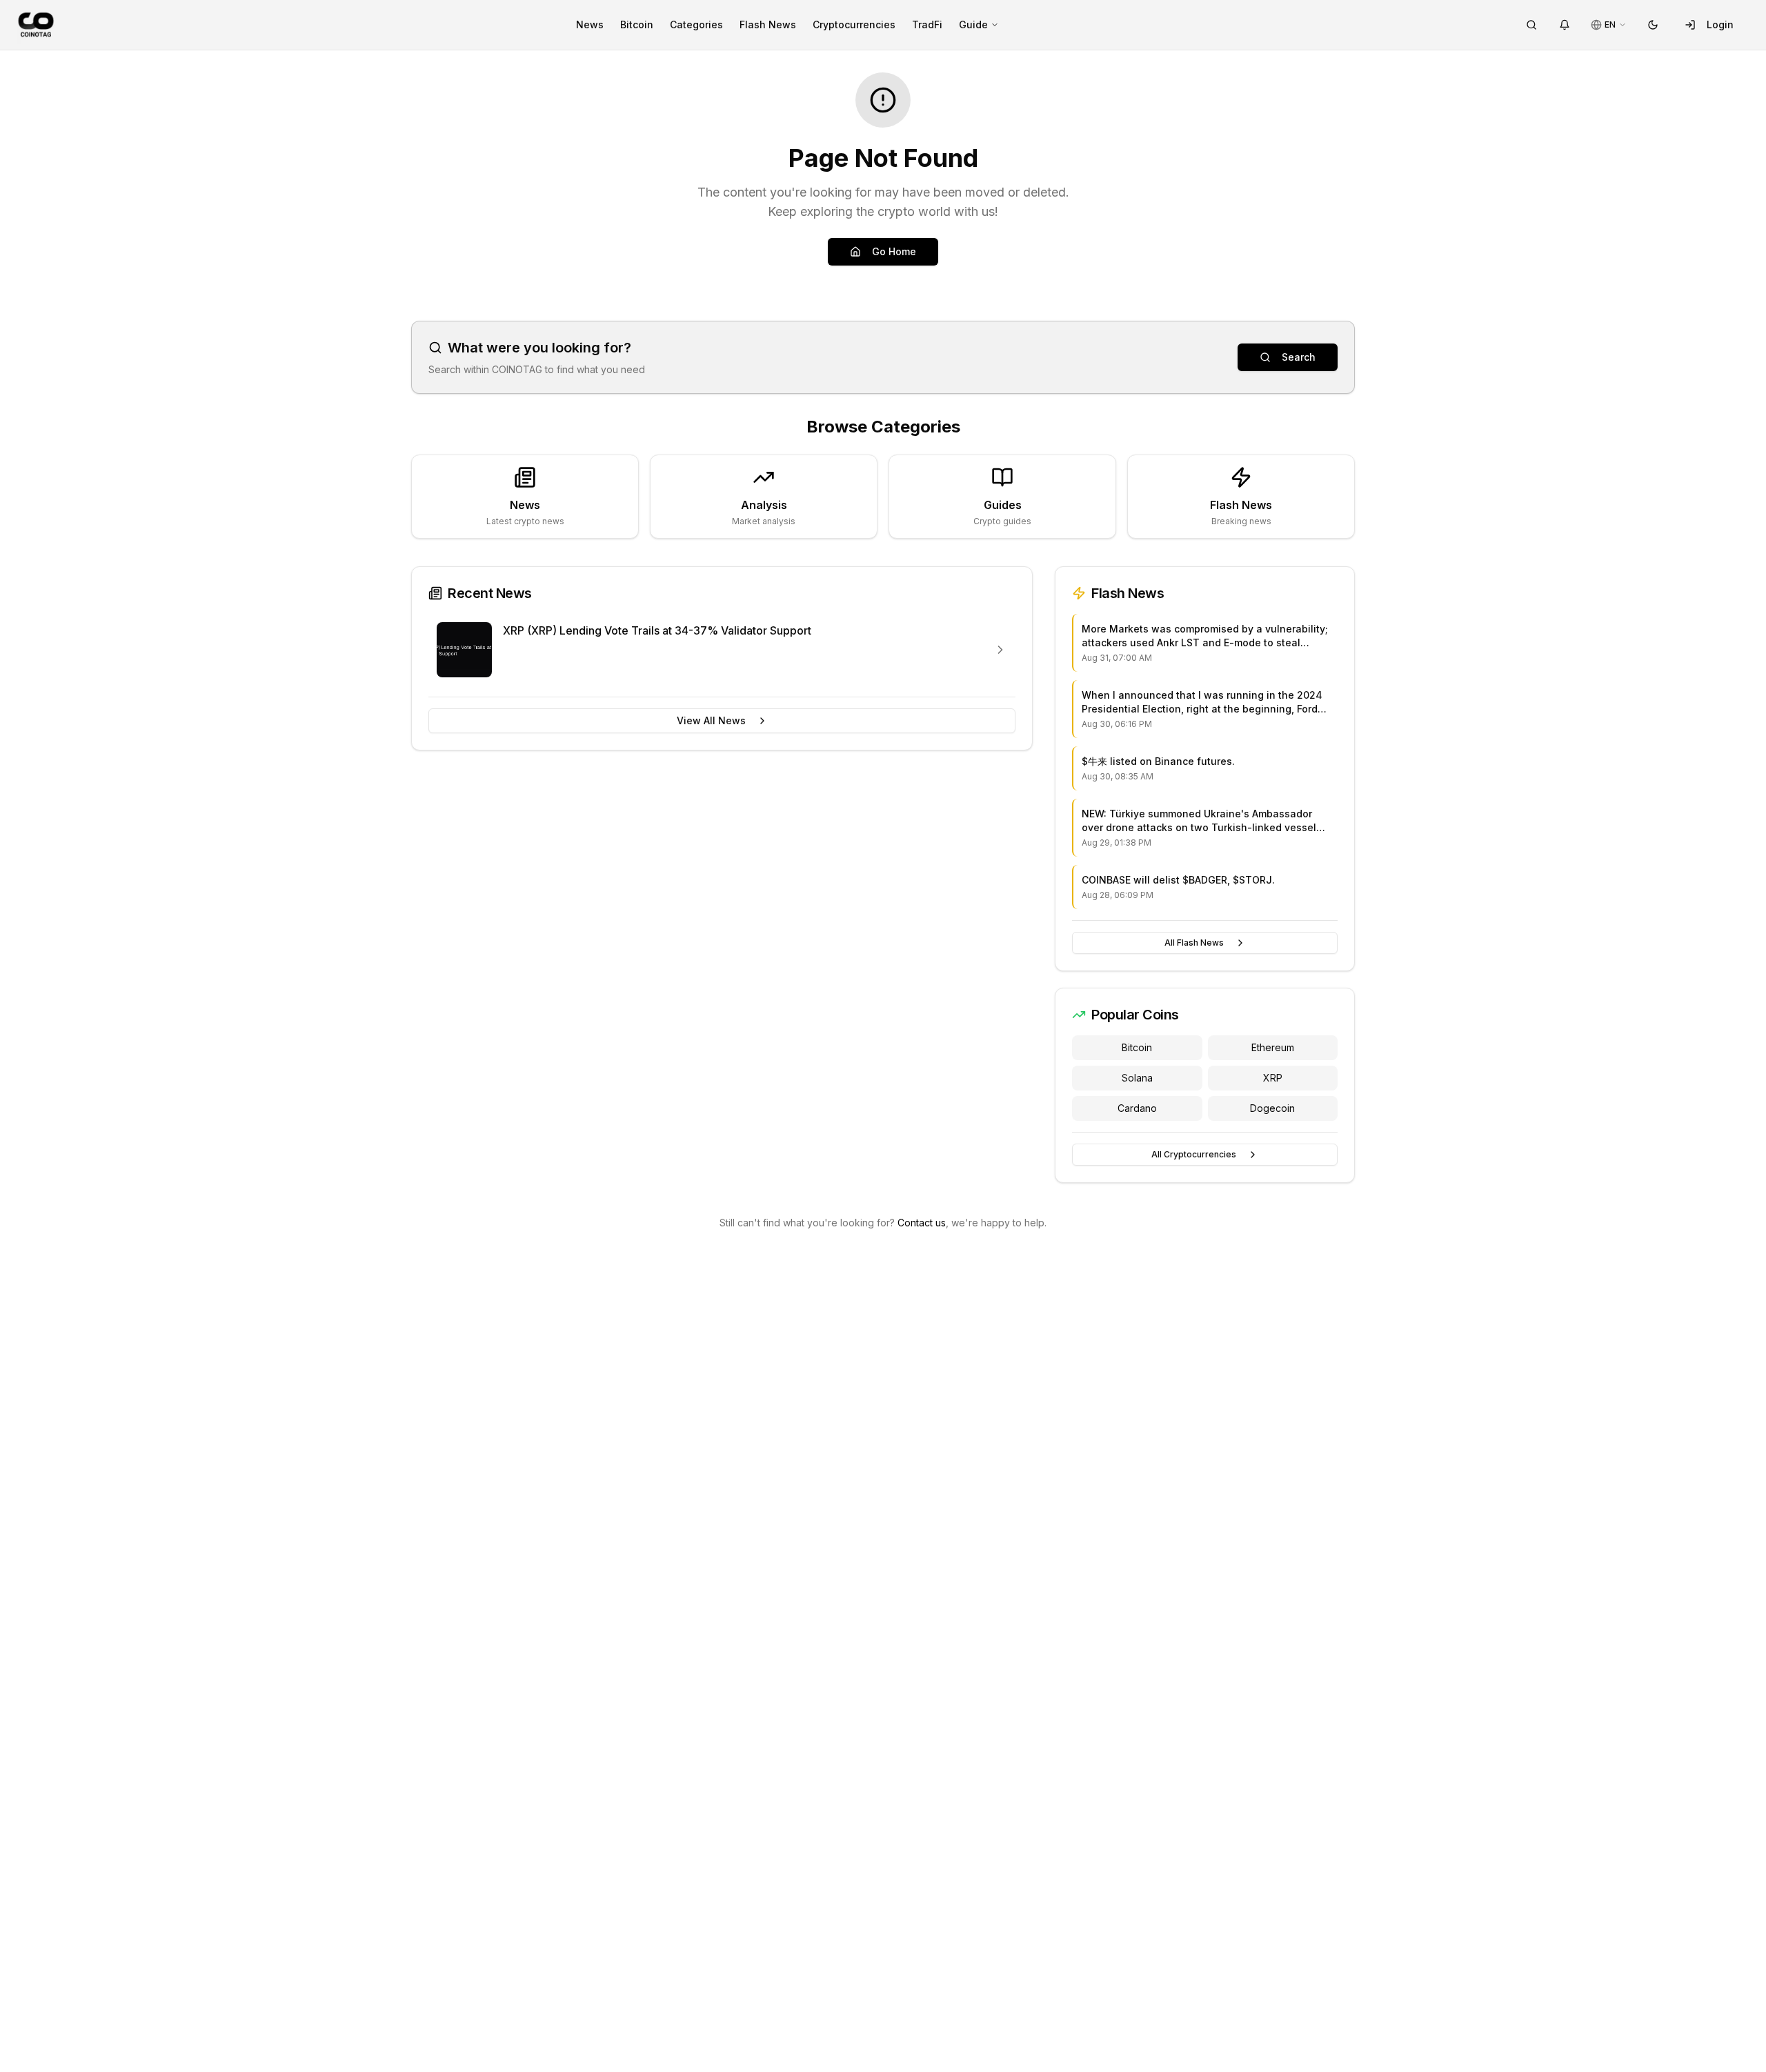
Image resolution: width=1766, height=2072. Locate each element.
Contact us (922, 1223)
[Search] (1531, 25)
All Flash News (1194, 943)
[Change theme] (1653, 25)
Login (1720, 24)
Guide (973, 24)
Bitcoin (637, 24)
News (590, 24)
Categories (696, 24)
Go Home (894, 251)
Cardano (1137, 1108)
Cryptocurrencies (854, 24)
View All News (711, 720)
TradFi (927, 24)
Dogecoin (1272, 1108)
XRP (1273, 1078)
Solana (1137, 1078)
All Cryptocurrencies (1194, 1154)
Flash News (768, 24)
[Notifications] (1565, 25)
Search (1299, 357)
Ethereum (1273, 1047)
